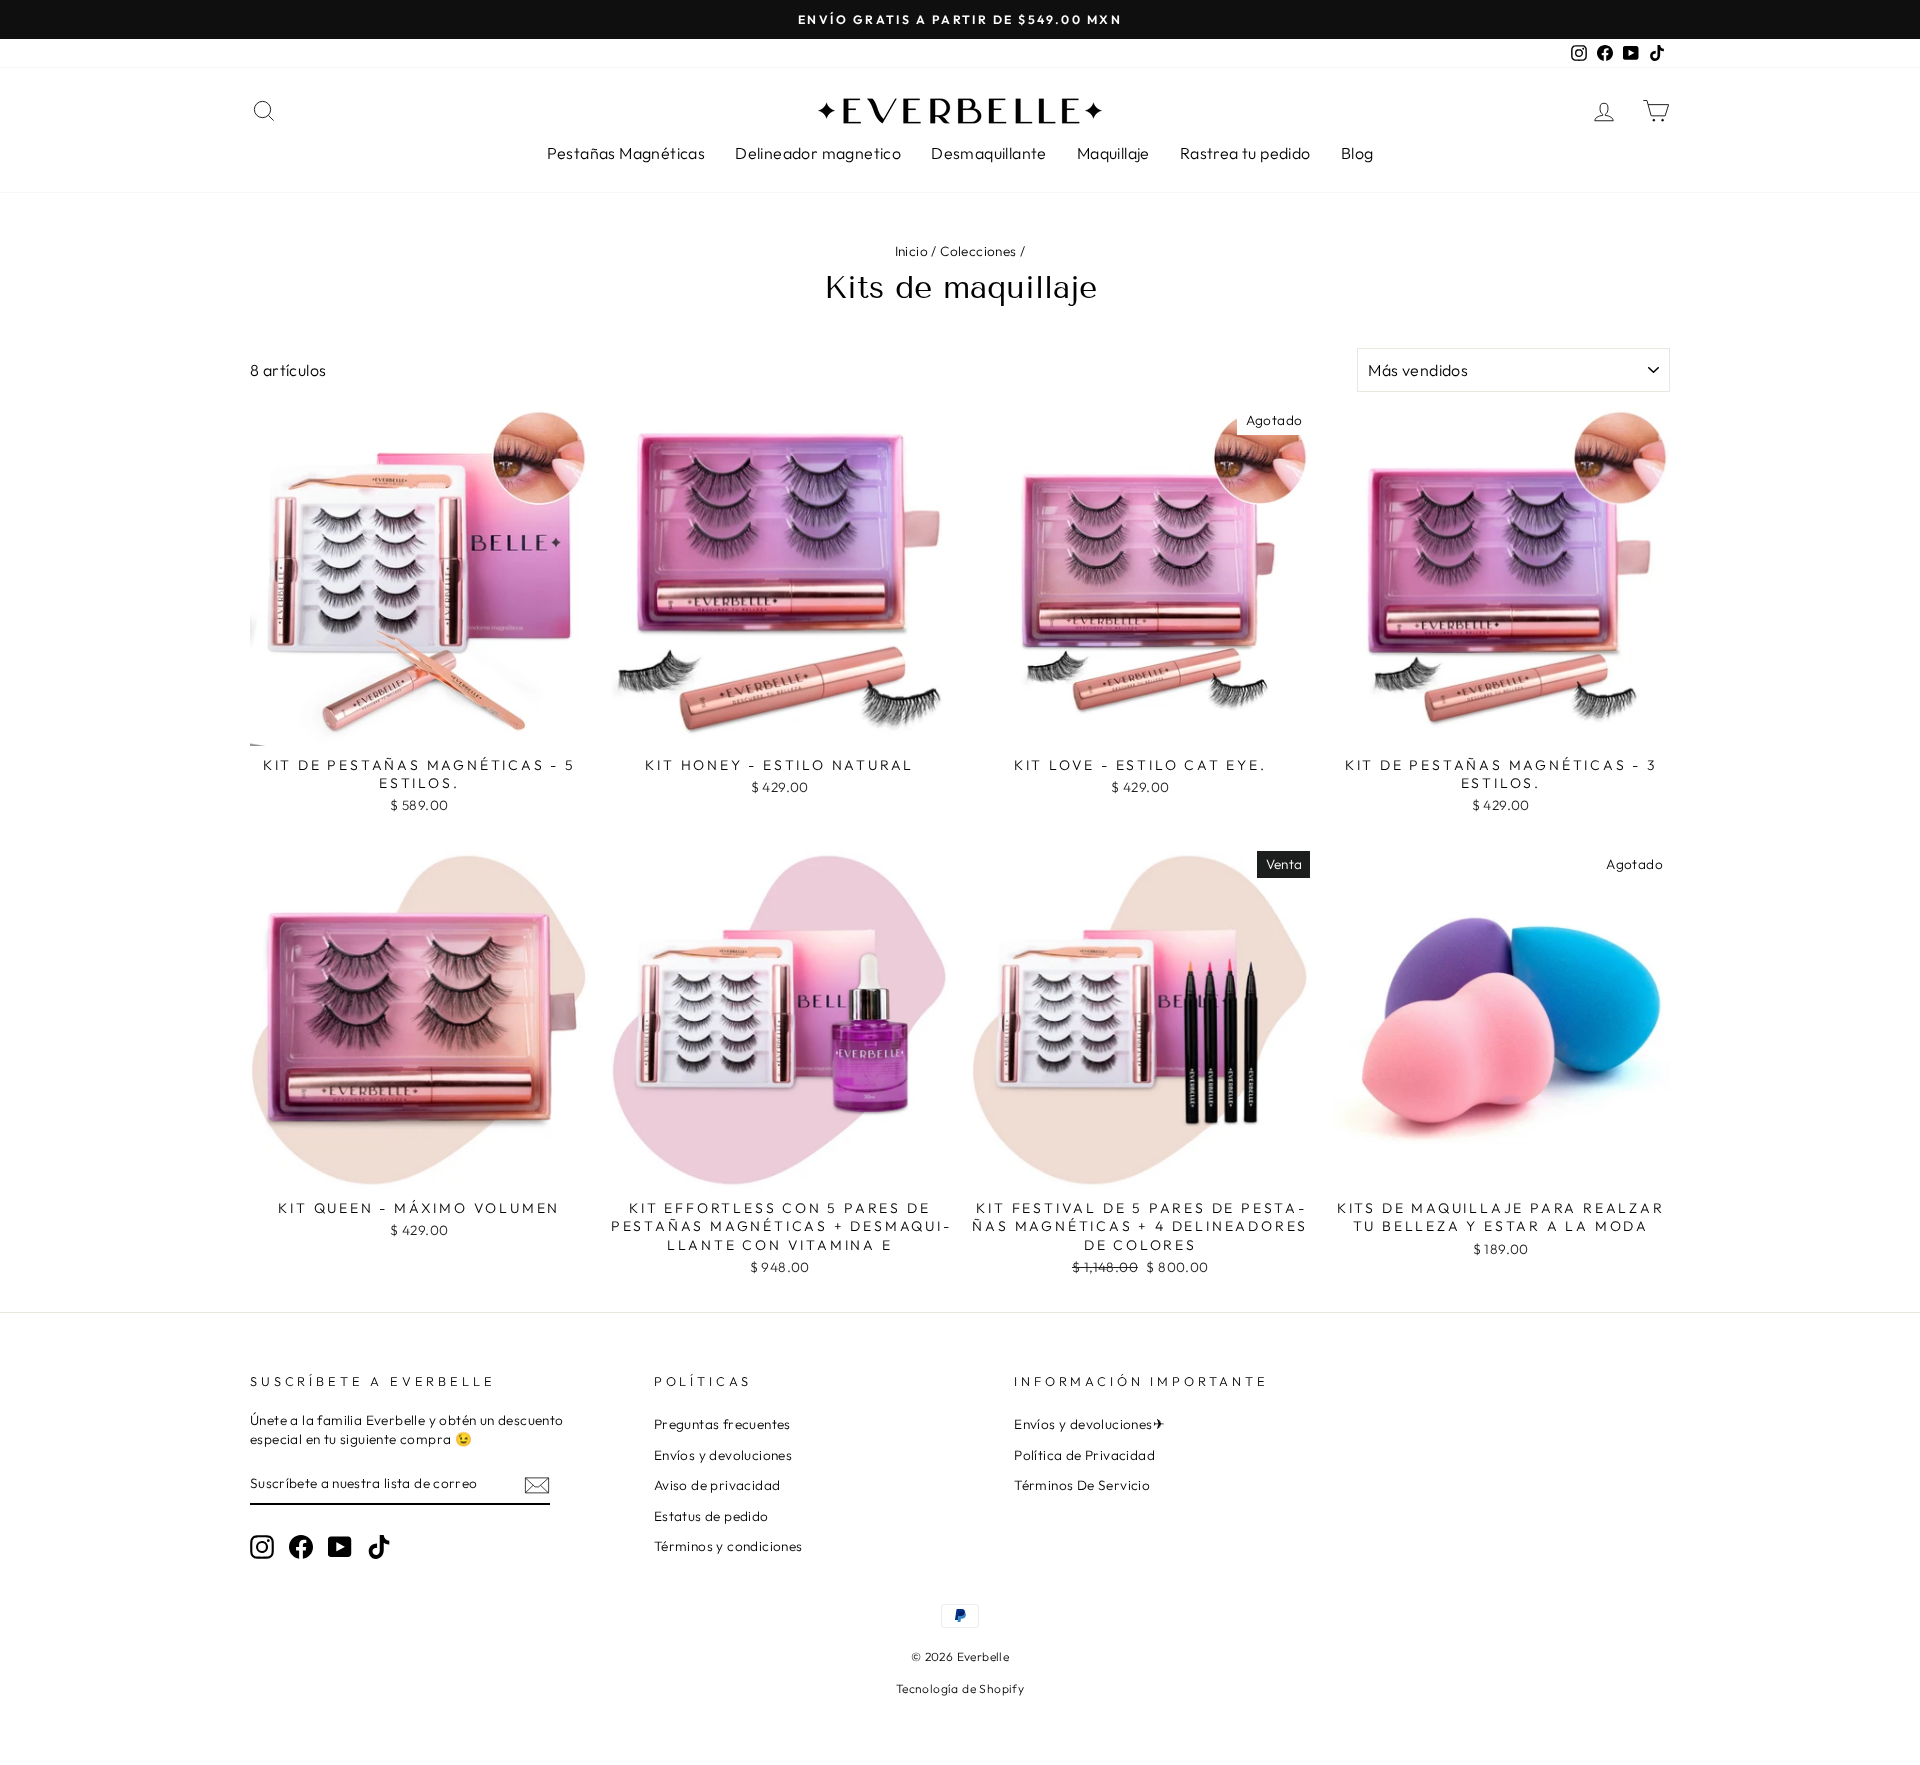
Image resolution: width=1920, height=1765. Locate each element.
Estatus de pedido (711, 1516)
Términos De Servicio (1082, 1485)
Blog (1357, 153)
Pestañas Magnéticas (626, 153)
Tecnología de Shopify (960, 1688)
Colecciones (978, 251)
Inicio (911, 251)
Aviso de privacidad (717, 1485)
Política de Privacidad (1084, 1455)
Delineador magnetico (818, 153)
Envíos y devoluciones (723, 1455)
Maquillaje (1113, 153)
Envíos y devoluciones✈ (1089, 1424)
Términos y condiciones (728, 1546)
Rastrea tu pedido (1245, 153)
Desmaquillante (989, 153)
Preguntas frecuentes (722, 1424)
